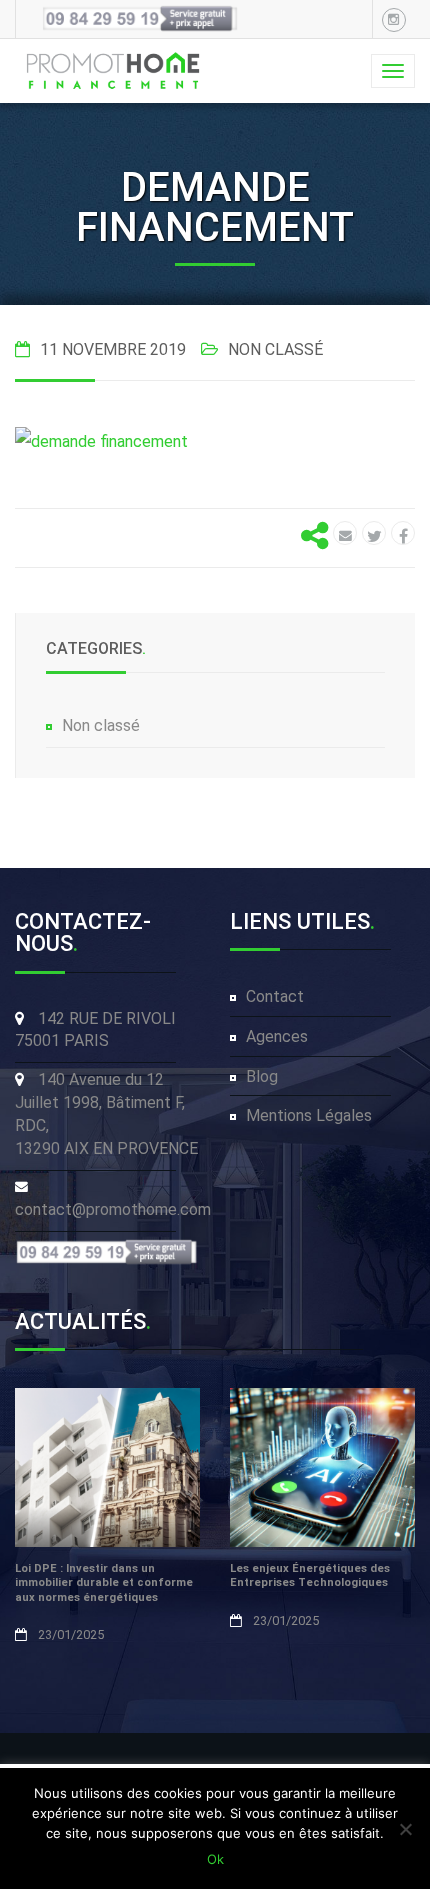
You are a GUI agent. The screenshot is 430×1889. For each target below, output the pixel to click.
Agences (277, 1036)
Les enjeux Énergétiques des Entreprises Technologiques (310, 1576)
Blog (262, 1076)
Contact (275, 996)
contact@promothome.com (113, 1209)
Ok (215, 1859)
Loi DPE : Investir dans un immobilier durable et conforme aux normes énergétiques (104, 1583)
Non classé (101, 725)
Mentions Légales (309, 1115)
